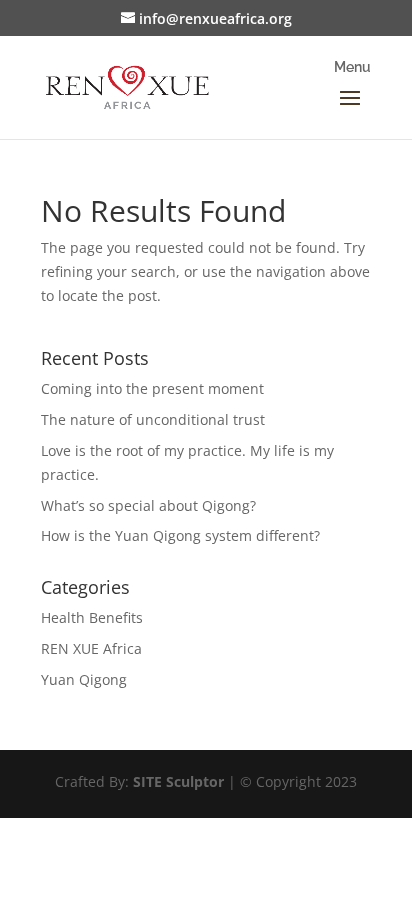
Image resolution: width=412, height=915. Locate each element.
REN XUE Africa (91, 648)
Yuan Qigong (84, 679)
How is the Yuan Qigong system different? (180, 535)
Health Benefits (92, 617)
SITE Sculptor (178, 781)
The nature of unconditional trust (153, 419)
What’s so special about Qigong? (148, 505)
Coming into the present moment (152, 388)
